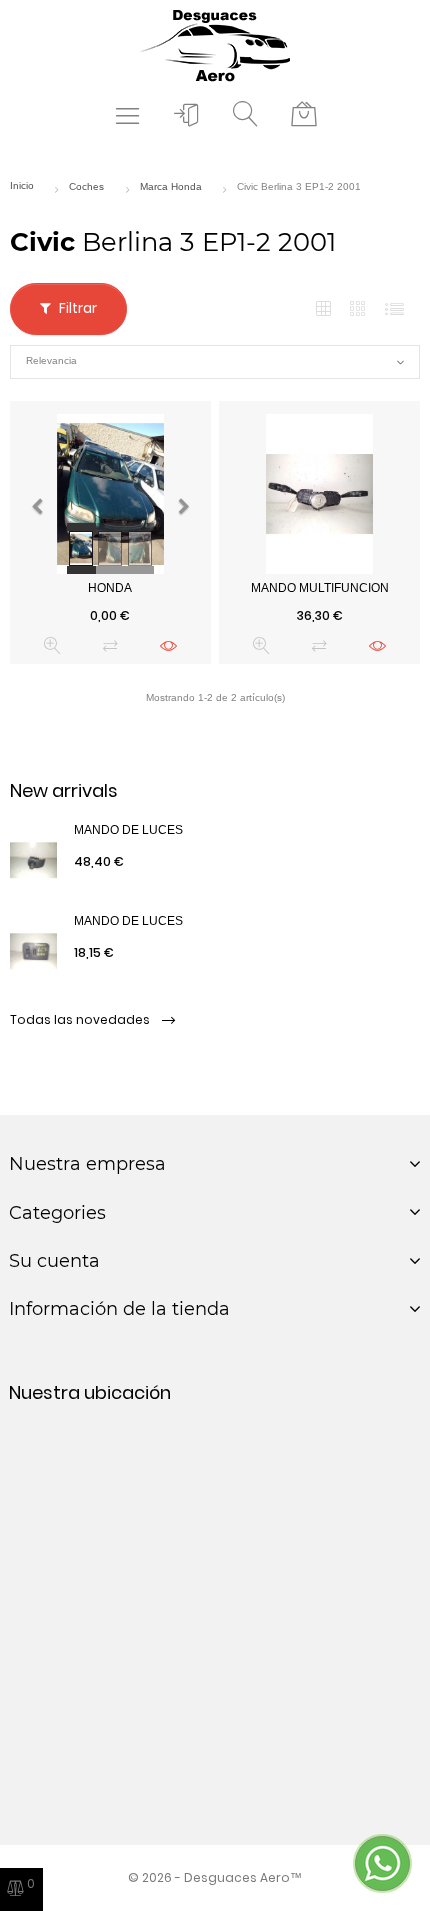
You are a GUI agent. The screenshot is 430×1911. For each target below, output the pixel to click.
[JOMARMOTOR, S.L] (215, 44)
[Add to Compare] (110, 645)
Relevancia (215, 362)
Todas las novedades (81, 1019)
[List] (394, 309)
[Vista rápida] (52, 645)
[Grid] (323, 309)
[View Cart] (304, 115)
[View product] (168, 645)
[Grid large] (359, 309)
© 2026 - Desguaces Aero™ (215, 1877)
